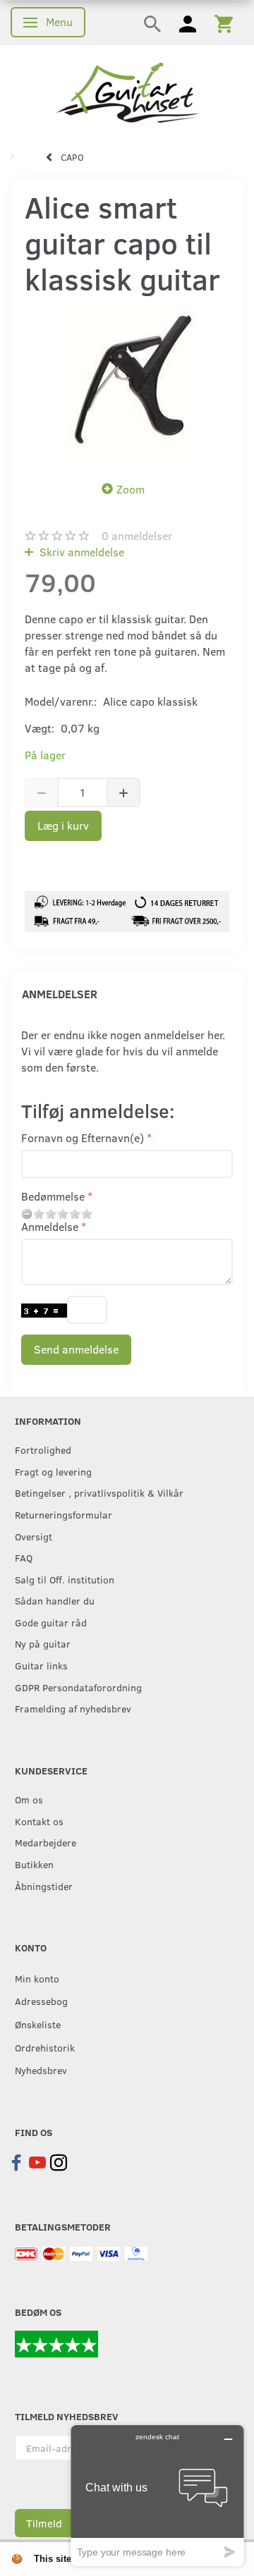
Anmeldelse (50, 1226)
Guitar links (41, 1665)
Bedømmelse (53, 1196)
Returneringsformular (64, 1514)
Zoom (131, 489)
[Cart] (224, 23)
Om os (29, 1799)
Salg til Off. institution (65, 1579)
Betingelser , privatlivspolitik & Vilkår (99, 1492)
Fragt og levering (53, 1471)
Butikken (34, 1864)
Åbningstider (44, 1886)
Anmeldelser (60, 994)
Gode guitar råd (51, 1622)
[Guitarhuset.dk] (127, 91)
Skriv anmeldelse (80, 552)
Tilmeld (44, 2523)
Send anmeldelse (76, 1349)
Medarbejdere (46, 1842)
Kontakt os (39, 1821)
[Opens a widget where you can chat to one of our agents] (157, 2495)
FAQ (24, 1557)
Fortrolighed (43, 1449)
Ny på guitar (43, 1643)
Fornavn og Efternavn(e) (83, 1137)
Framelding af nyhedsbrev (73, 1708)
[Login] (188, 23)
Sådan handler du (55, 1600)
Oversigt (34, 1536)
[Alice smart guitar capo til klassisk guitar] (127, 384)
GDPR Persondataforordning (78, 1687)
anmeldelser (137, 535)
